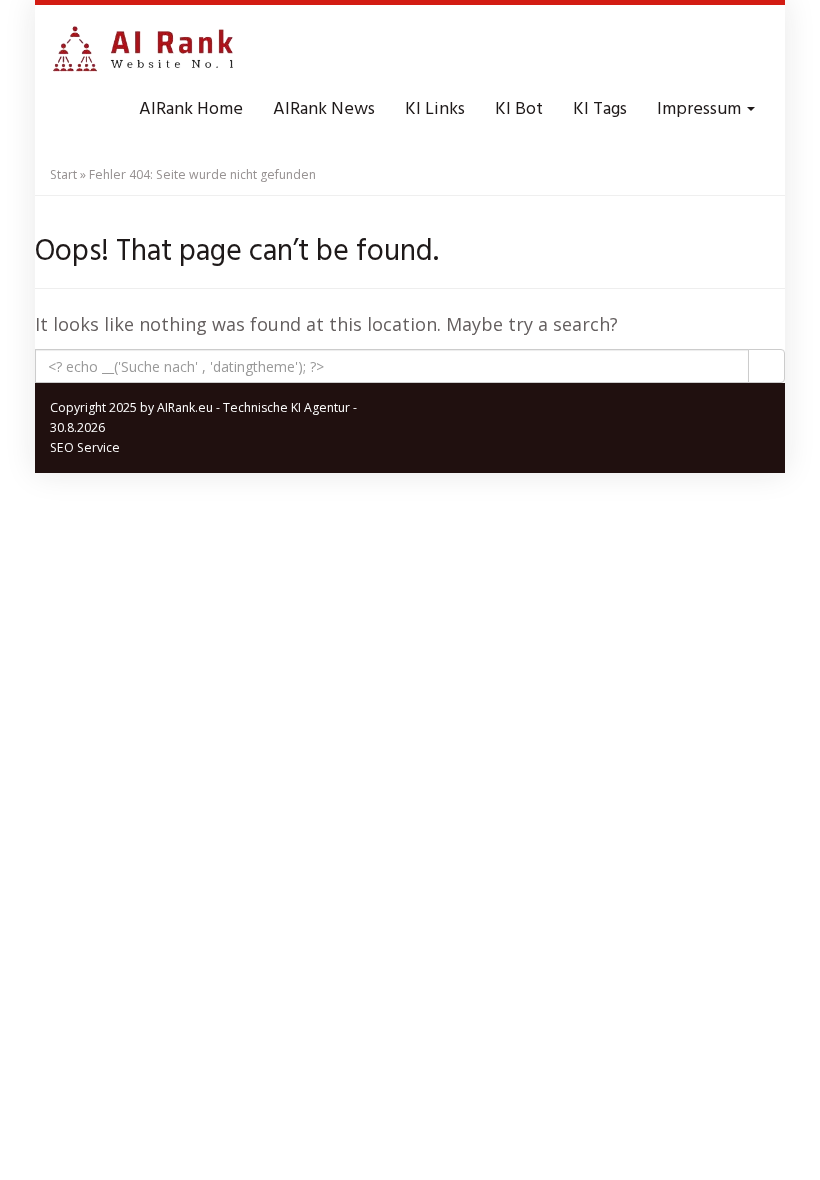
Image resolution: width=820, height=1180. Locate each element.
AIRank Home (191, 109)
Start (63, 174)
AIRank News (324, 109)
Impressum (701, 109)
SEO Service (85, 447)
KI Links (435, 109)
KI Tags (600, 109)
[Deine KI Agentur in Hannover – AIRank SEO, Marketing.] (143, 50)
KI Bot (519, 109)
